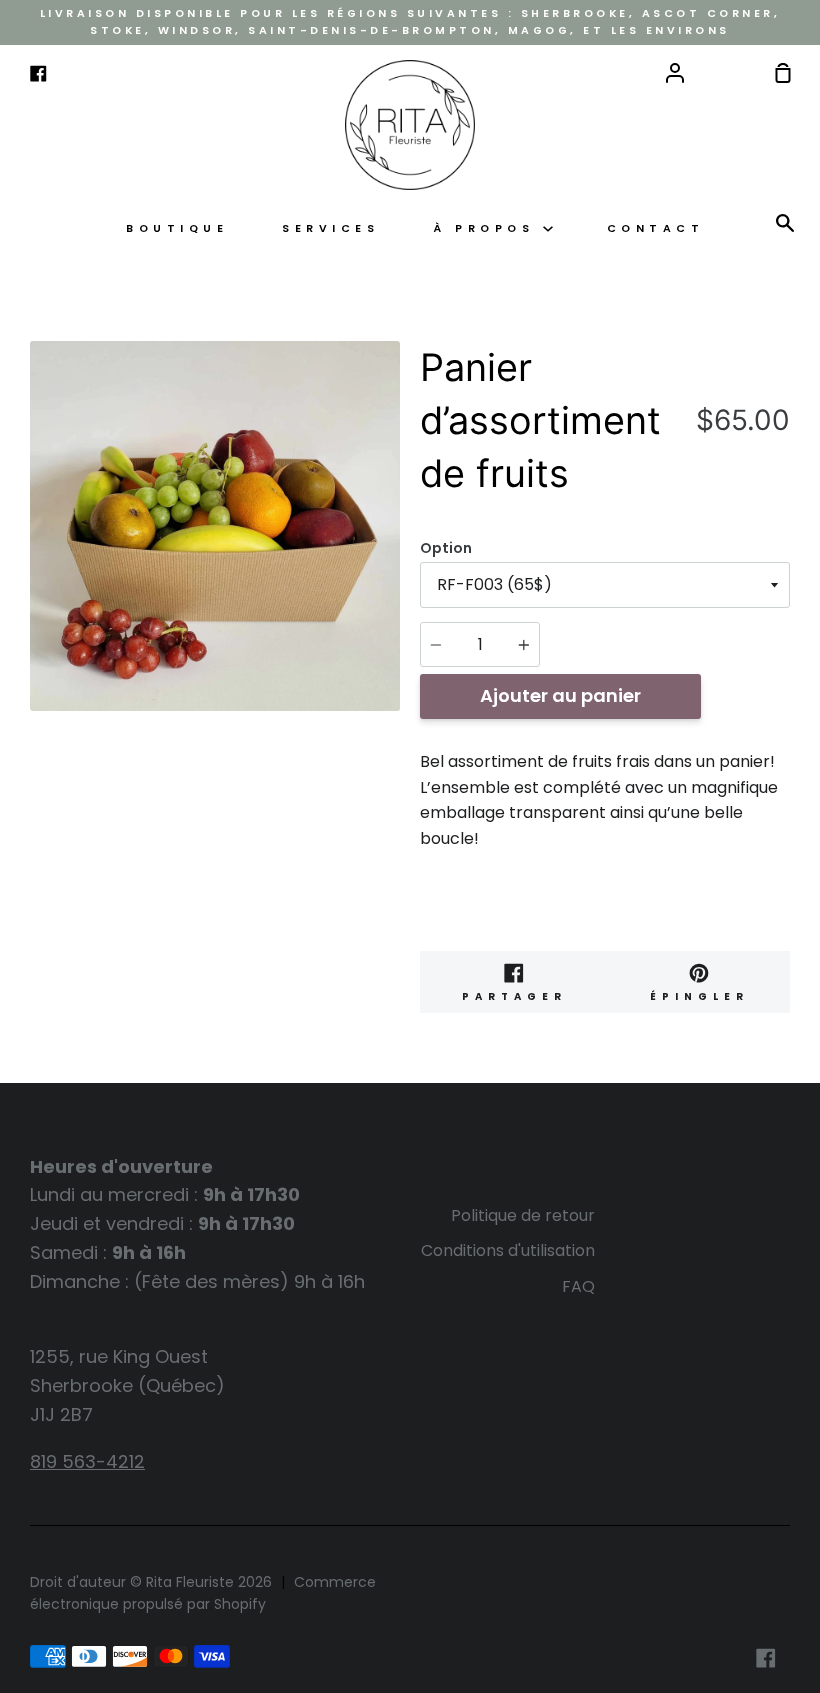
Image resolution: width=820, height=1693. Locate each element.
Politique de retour (523, 1215)
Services (330, 228)
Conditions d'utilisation (508, 1250)
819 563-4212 (87, 1461)
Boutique (177, 228)
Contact (656, 228)
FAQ (578, 1286)
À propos (488, 228)
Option (446, 548)
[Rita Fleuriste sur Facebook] (766, 1658)
